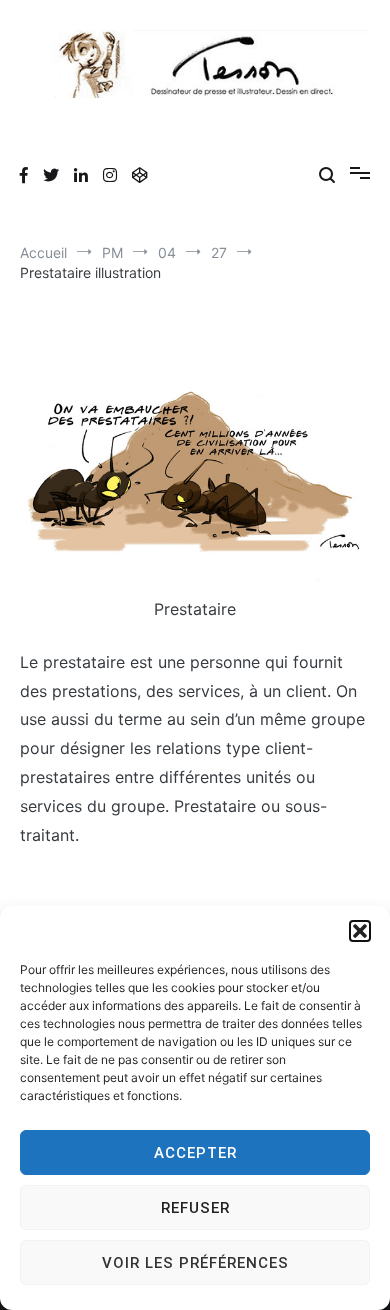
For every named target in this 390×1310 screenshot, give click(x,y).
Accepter (195, 1153)
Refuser (195, 1208)
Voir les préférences (195, 1263)
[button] (360, 931)
